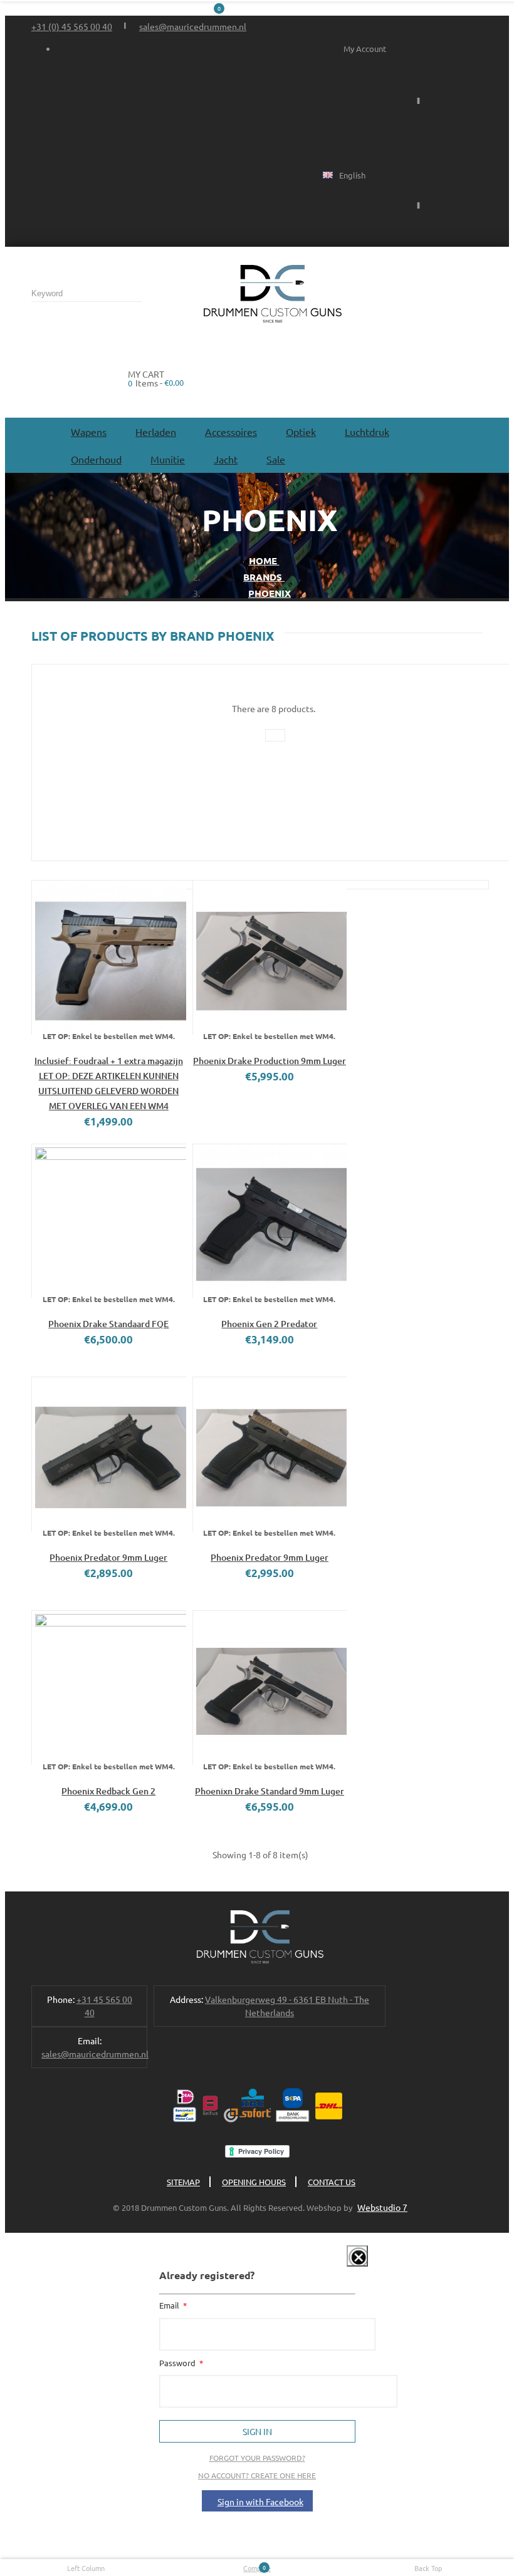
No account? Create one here (257, 2475)
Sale (276, 459)
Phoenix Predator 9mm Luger (108, 1557)
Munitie (168, 459)
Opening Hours (254, 2182)
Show (348, 2264)
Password (178, 2363)
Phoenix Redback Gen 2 (108, 1791)
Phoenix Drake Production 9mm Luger (270, 1061)
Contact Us (332, 2182)
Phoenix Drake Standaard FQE (108, 1324)
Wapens (89, 432)
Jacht (226, 459)
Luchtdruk (367, 432)
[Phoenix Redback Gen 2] (109, 1688)
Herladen (156, 432)
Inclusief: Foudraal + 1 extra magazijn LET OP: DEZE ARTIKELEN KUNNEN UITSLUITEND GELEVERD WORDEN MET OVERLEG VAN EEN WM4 (109, 1083)
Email (170, 2305)
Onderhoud (96, 459)
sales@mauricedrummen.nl (193, 26)
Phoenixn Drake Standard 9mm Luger (270, 1791)
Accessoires (231, 432)
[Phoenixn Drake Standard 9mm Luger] (270, 1688)
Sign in (257, 2431)
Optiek (301, 432)
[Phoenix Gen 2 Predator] (270, 1221)
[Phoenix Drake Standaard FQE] (109, 1221)
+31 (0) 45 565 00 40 (72, 26)
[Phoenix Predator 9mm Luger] (109, 1454)
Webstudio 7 (382, 2207)
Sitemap (183, 2182)
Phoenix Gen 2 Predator (269, 1324)
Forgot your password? (257, 2458)
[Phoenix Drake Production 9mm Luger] (270, 957)
